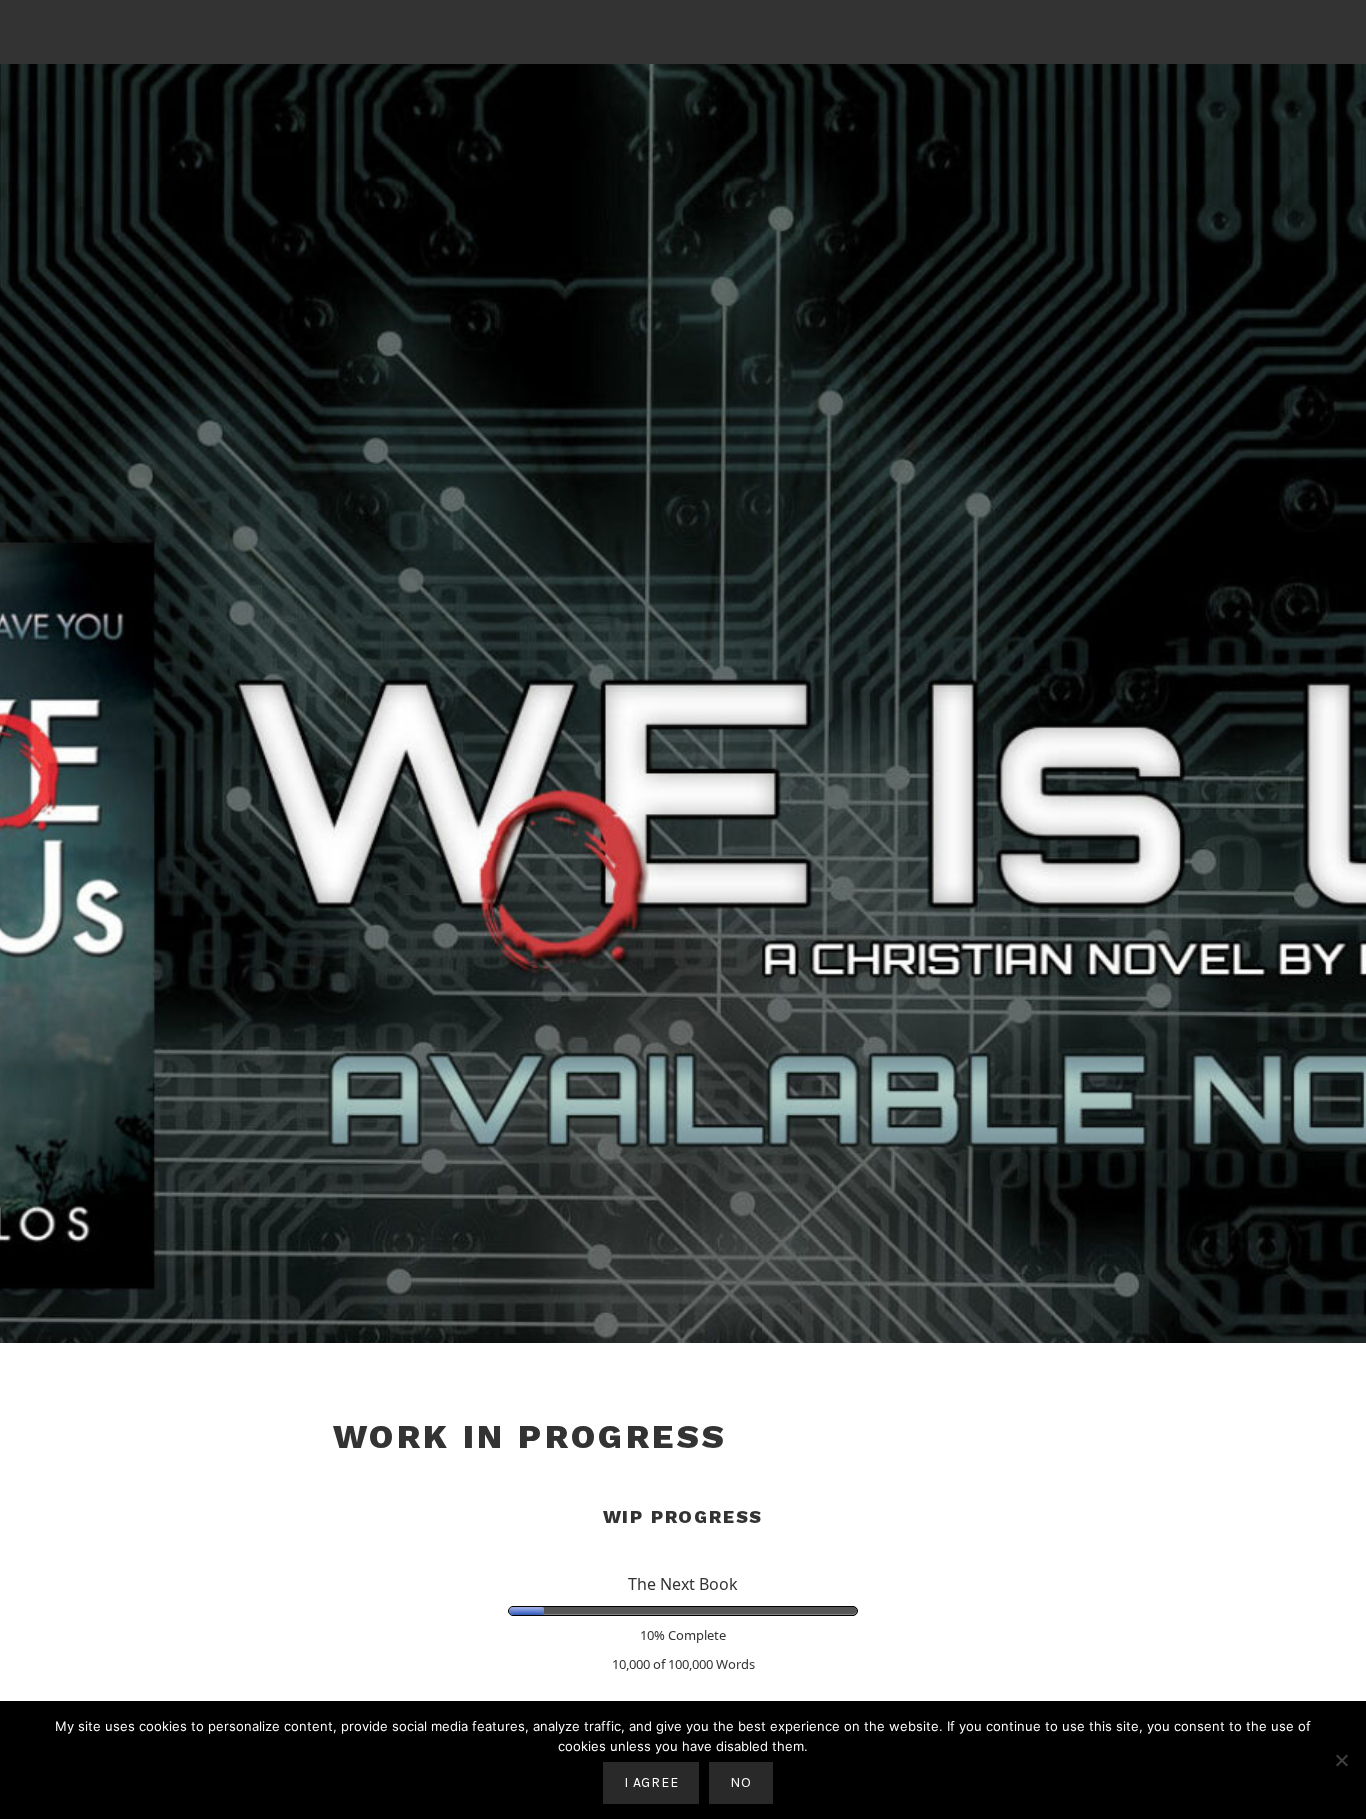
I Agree (651, 1782)
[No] (1341, 1760)
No (740, 1782)
